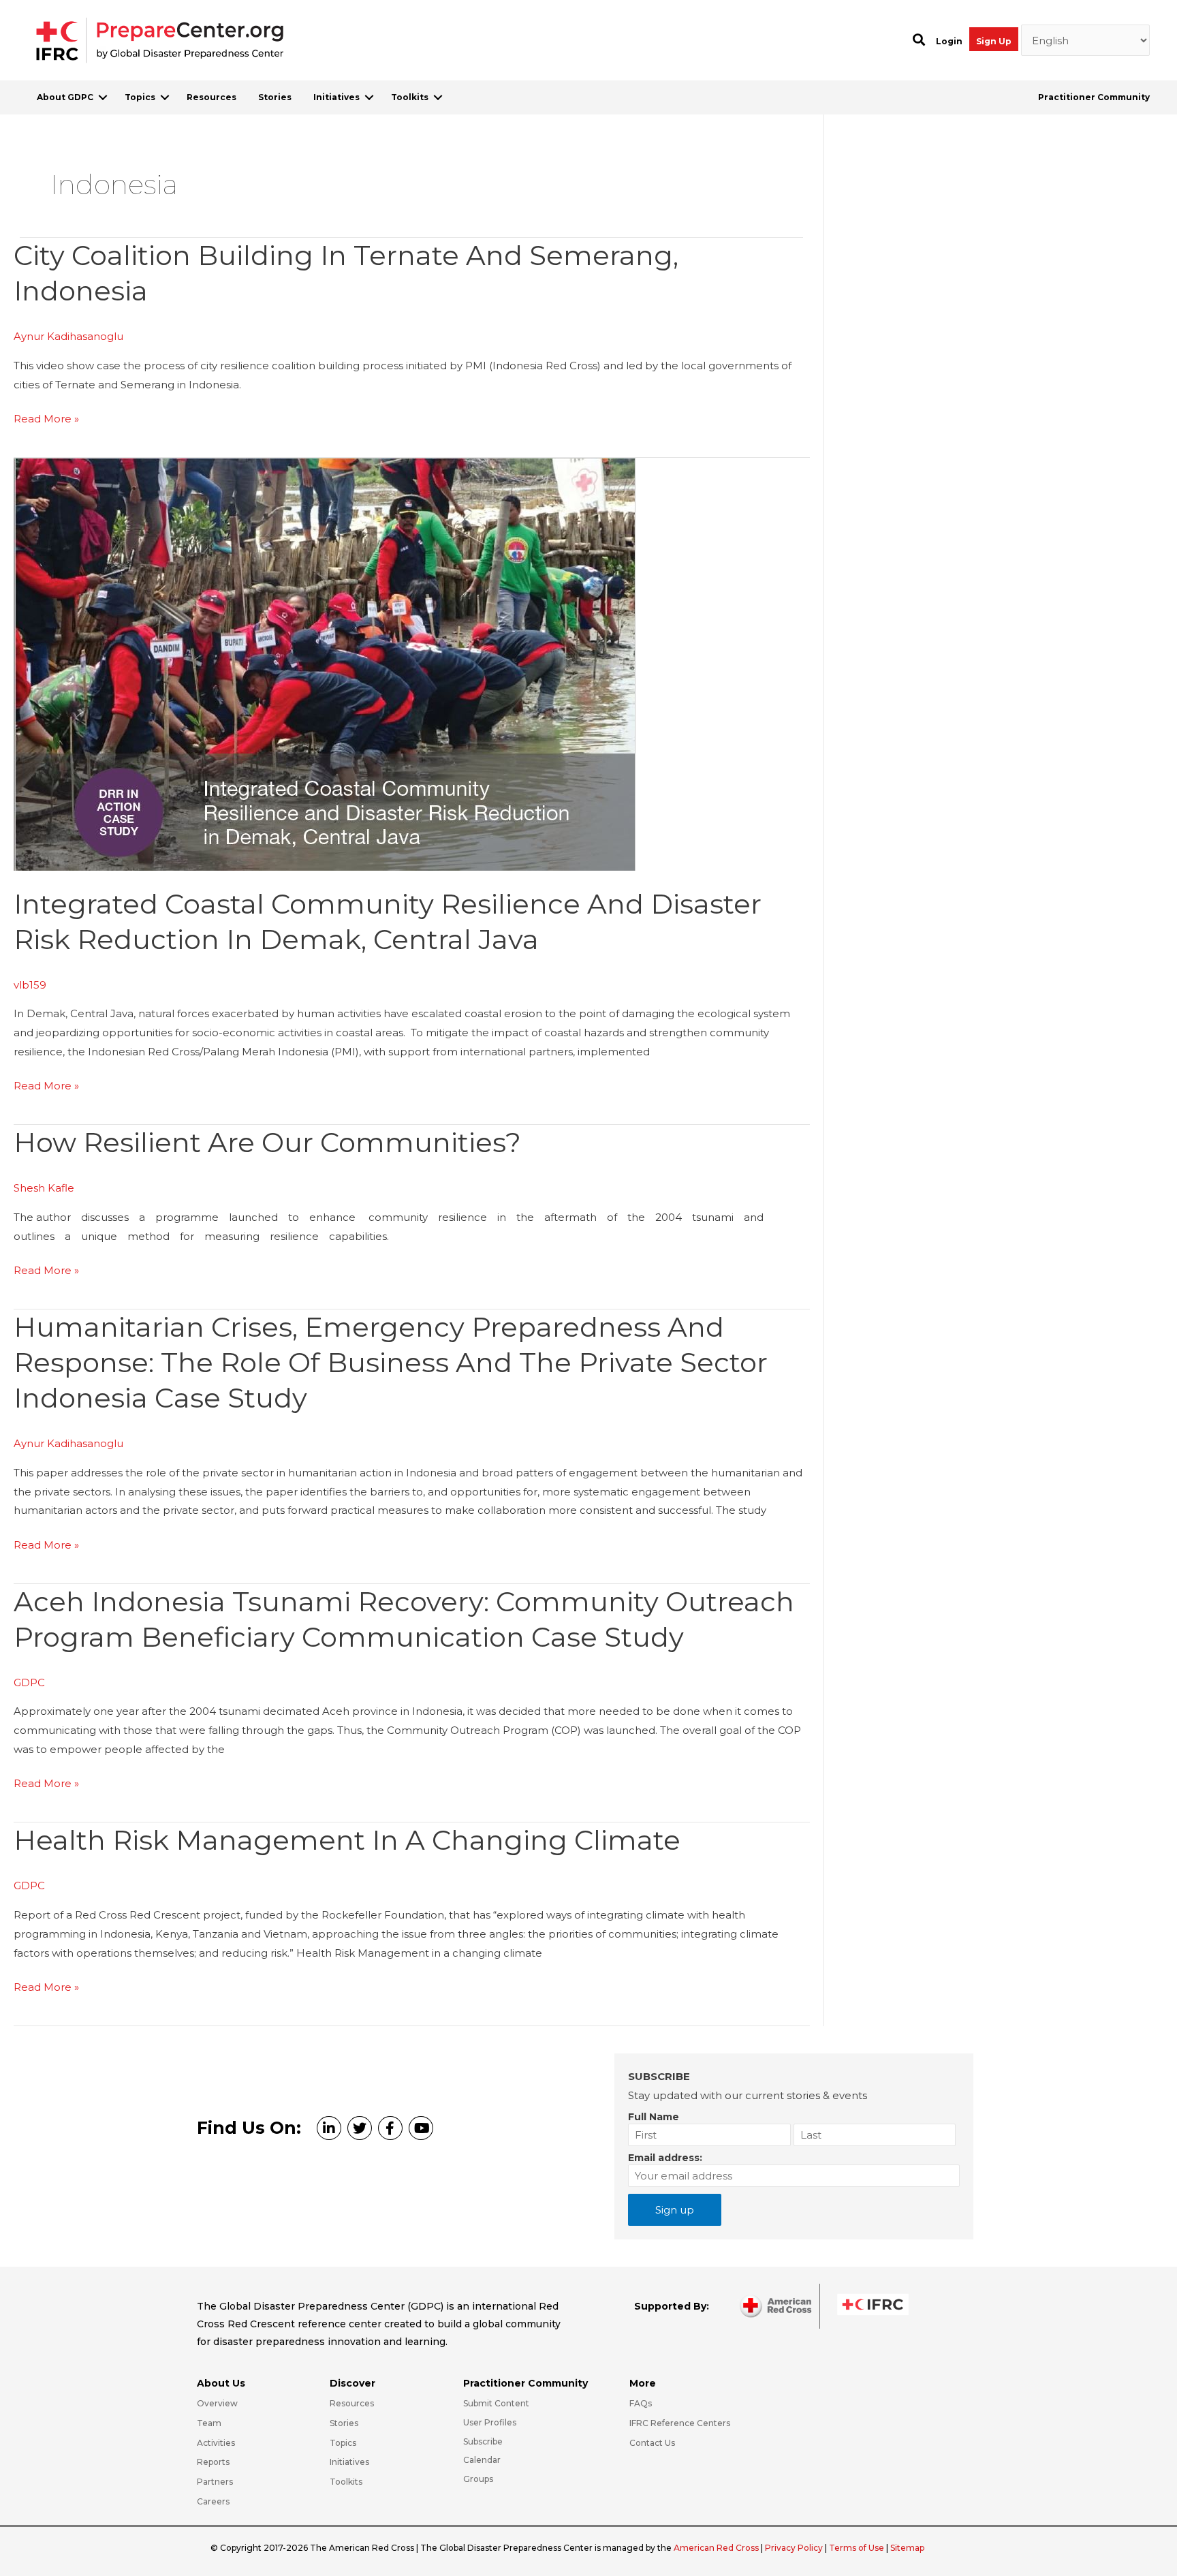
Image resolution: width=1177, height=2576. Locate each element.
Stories (275, 97)
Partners (215, 2482)
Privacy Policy (795, 2548)
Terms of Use (857, 2548)
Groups (478, 2479)
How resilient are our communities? (267, 1142)
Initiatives (336, 97)
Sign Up (994, 41)
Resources (211, 97)
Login (949, 41)
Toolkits (410, 97)
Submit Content (496, 2403)
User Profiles (490, 2422)
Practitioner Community (1094, 97)
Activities (216, 2443)
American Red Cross (717, 2548)
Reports (213, 2462)
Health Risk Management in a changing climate (347, 1840)
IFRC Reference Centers (680, 2423)
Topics (140, 97)
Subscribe (483, 2441)
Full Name (654, 2117)
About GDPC (65, 97)
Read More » (46, 420)
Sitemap (907, 2548)
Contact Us (652, 2443)
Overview (217, 2403)
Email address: (665, 2158)
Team (209, 2423)
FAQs (641, 2403)
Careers (213, 2501)
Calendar (482, 2460)
